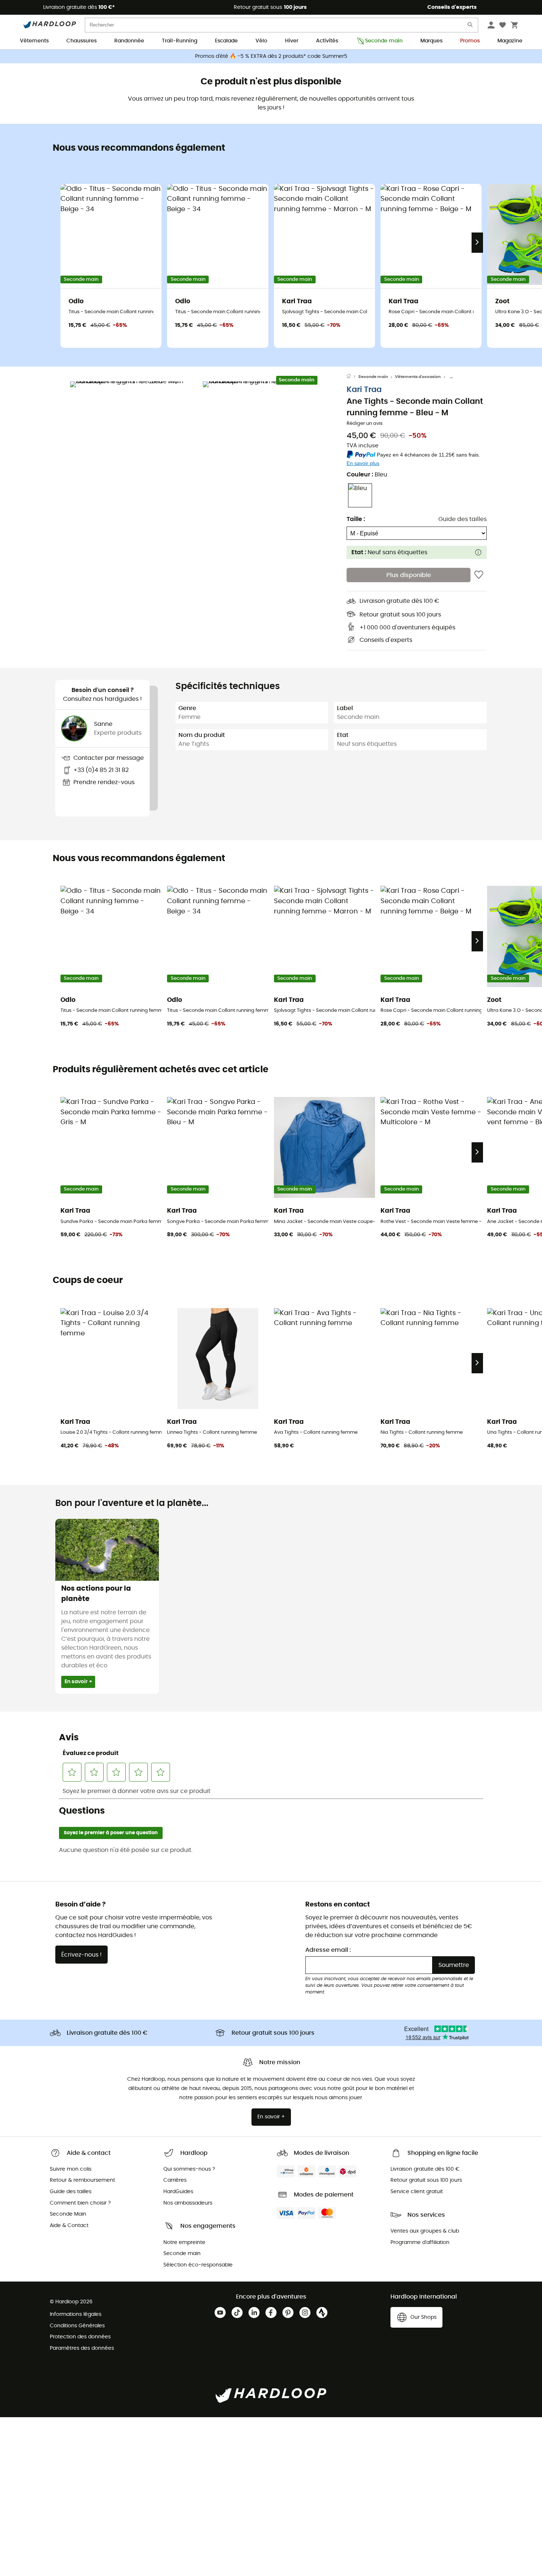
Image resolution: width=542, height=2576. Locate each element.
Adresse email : (328, 1950)
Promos (470, 41)
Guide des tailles (463, 519)
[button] (135, 446)
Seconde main (384, 41)
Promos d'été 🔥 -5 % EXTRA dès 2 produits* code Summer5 (271, 56)
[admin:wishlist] (479, 575)
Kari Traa (364, 390)
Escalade (226, 41)
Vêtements (34, 41)
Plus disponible (409, 575)
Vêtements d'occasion (418, 377)
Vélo (261, 41)
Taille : (356, 519)
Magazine (510, 41)
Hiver (292, 41)
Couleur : (367, 475)
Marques (431, 41)
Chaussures (81, 41)
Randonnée (129, 41)
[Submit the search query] (470, 26)
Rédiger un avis (365, 424)
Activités (327, 41)
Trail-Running (180, 41)
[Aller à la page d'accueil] (352, 377)
